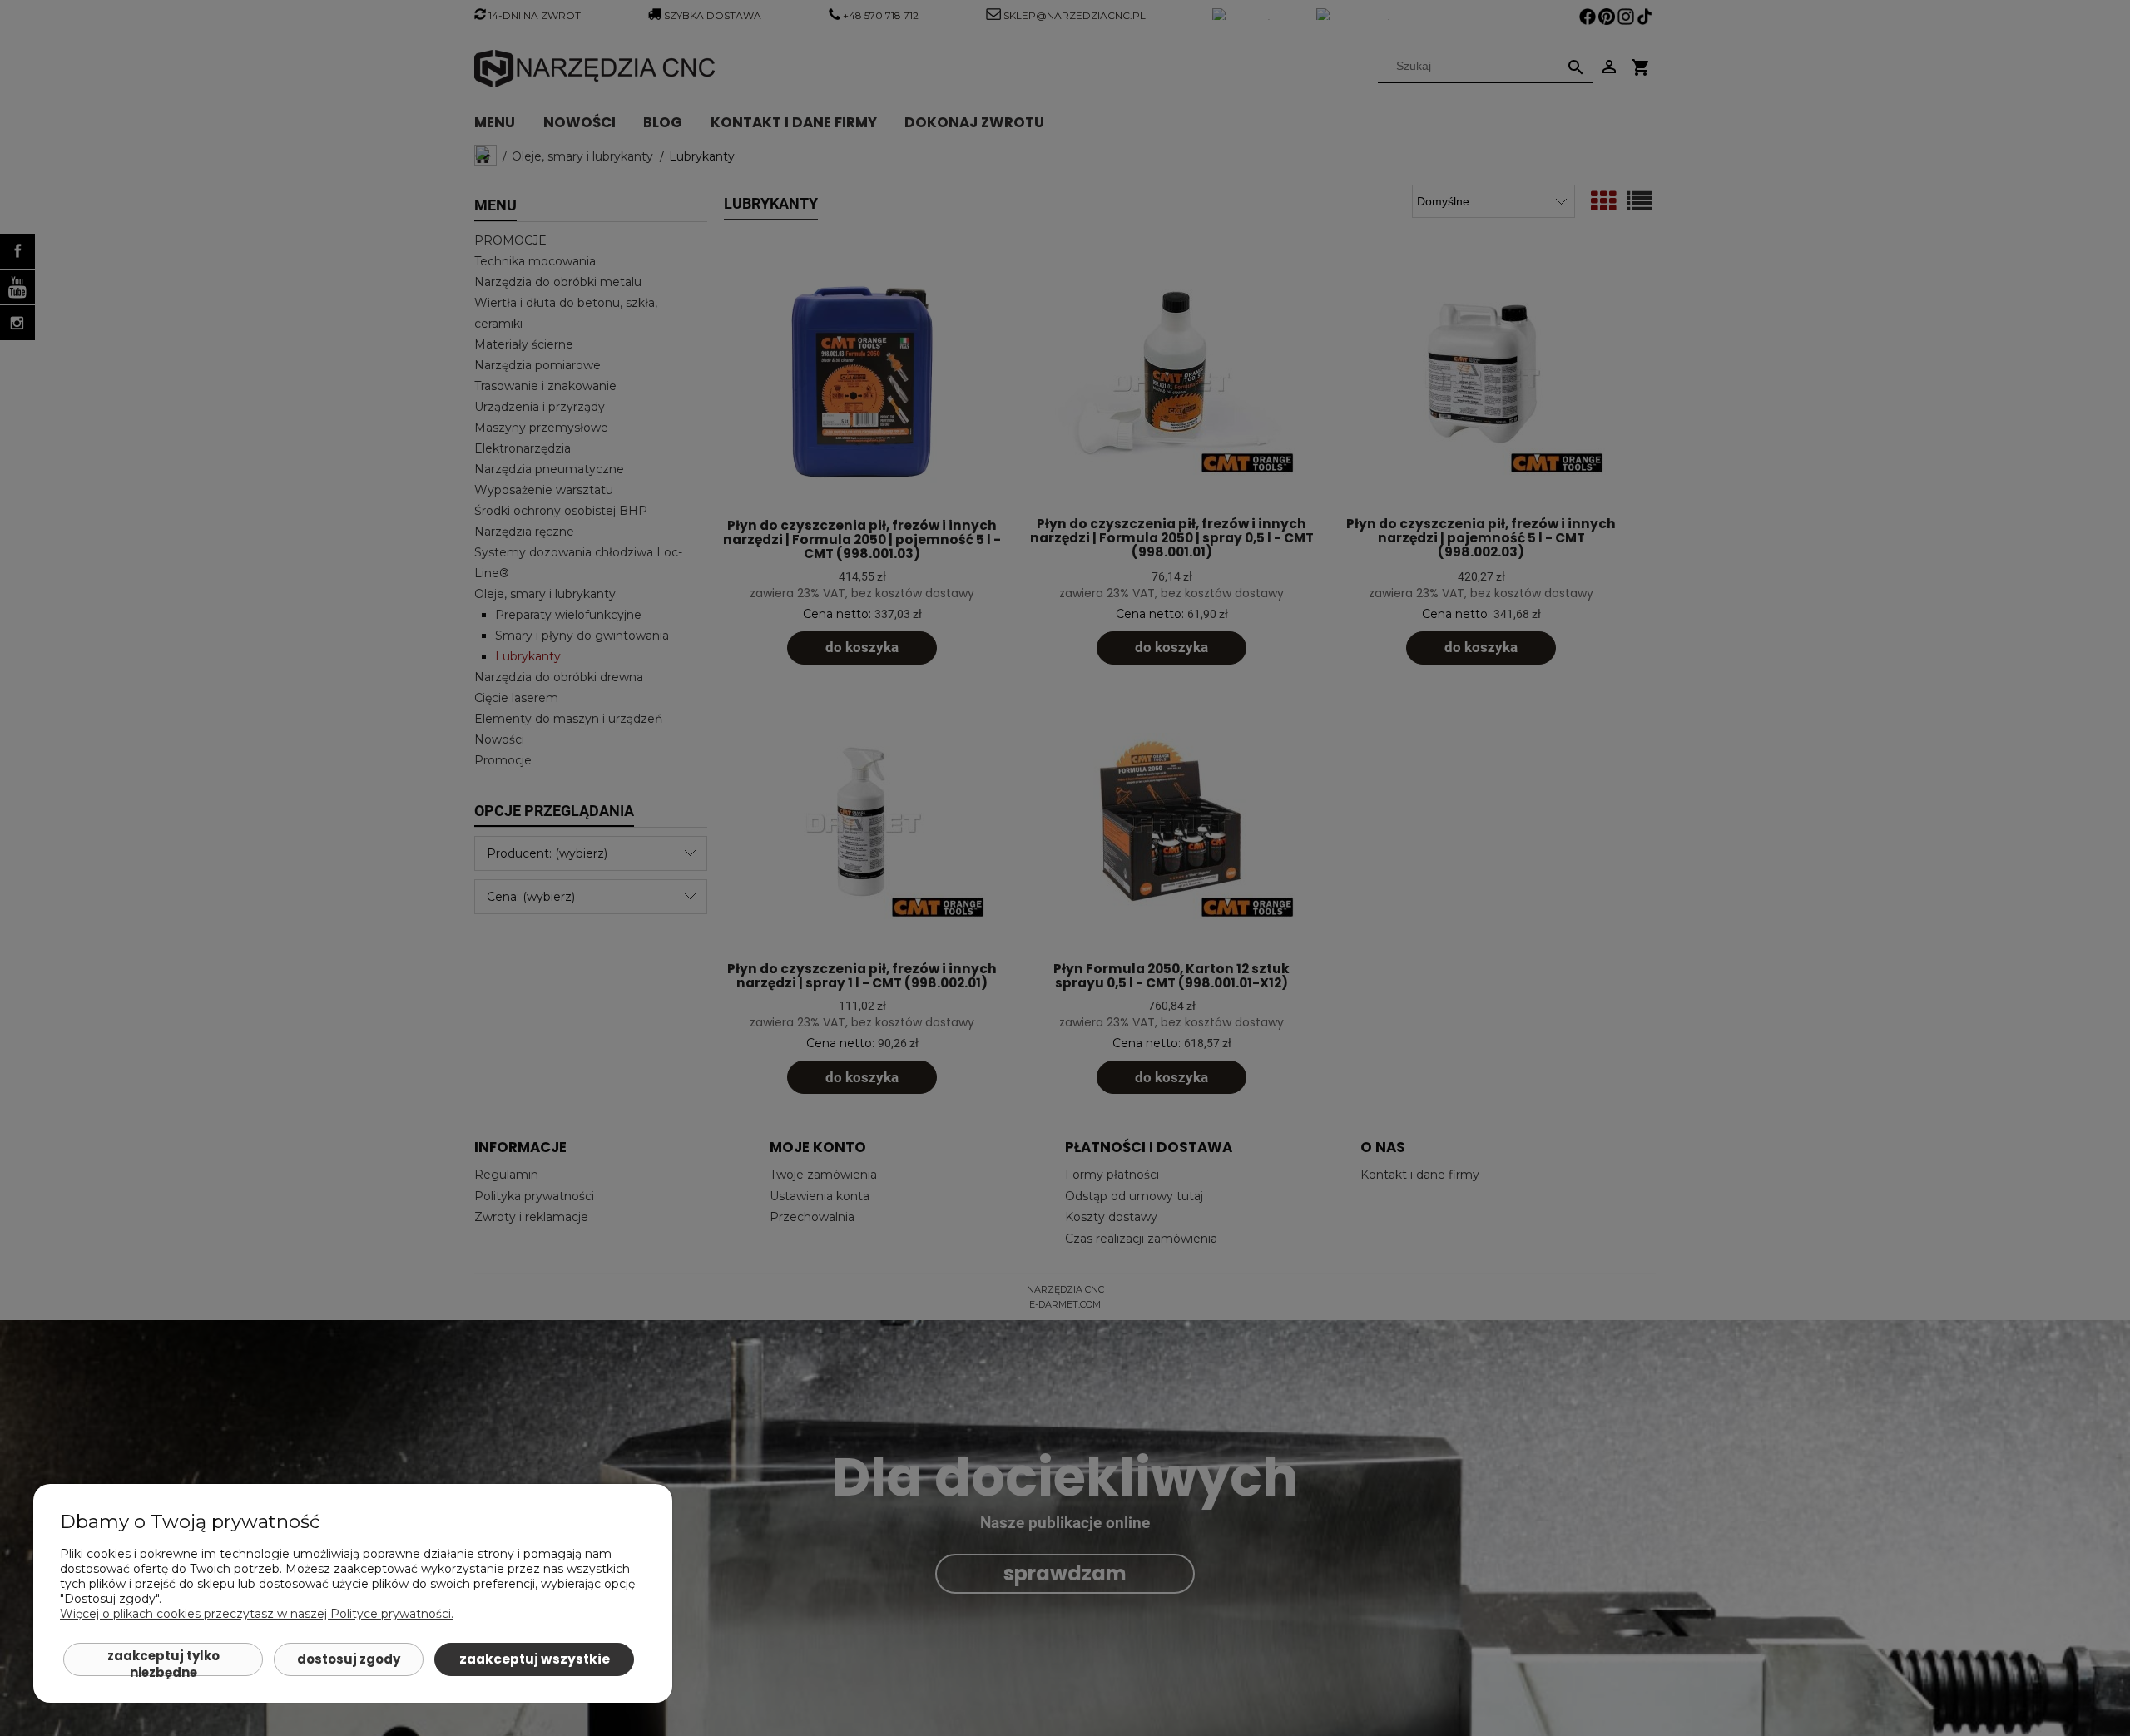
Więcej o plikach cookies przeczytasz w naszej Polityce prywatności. (257, 1614)
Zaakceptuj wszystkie (535, 1659)
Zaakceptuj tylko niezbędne (163, 1662)
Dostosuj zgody (349, 1659)
